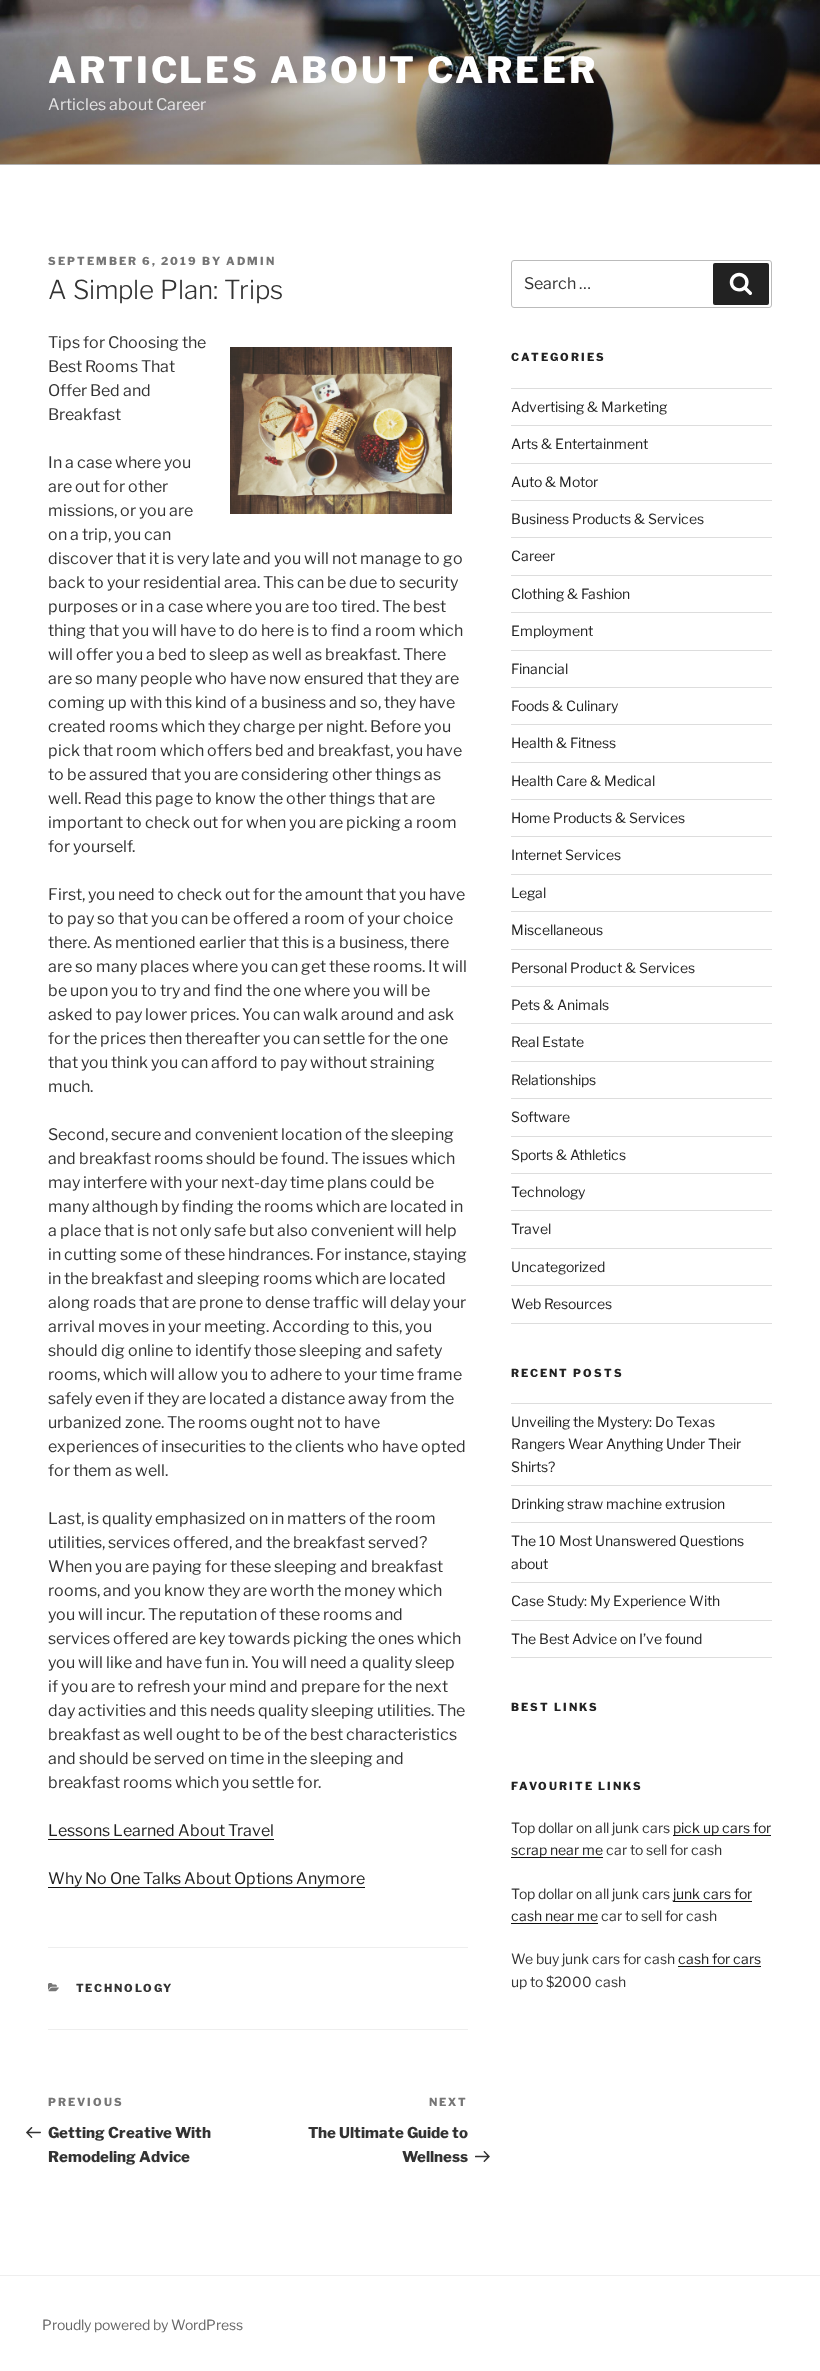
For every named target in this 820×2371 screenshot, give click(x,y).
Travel (531, 1228)
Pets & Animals (560, 1004)
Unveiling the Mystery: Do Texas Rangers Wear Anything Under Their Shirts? (626, 1444)
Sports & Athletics (568, 1154)
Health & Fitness (563, 742)
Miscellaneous (557, 929)
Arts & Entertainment (579, 443)
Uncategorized (558, 1266)
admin (251, 261)
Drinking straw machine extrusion (618, 1503)
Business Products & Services (607, 518)
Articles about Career (322, 70)
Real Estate (547, 1041)
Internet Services (566, 854)
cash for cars (719, 1958)
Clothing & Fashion (570, 593)
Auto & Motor (554, 481)
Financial (539, 668)
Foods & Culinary (564, 705)
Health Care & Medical (583, 780)
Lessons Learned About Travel (161, 1830)
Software (540, 1116)
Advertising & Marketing (589, 406)
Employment (552, 630)
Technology (125, 1988)
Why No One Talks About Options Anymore (206, 1878)
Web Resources (561, 1303)
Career (533, 555)
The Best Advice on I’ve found (606, 1638)
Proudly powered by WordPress (142, 2324)
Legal (528, 892)
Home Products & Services (598, 817)
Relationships (553, 1079)
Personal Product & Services (603, 967)
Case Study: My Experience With (615, 1600)
